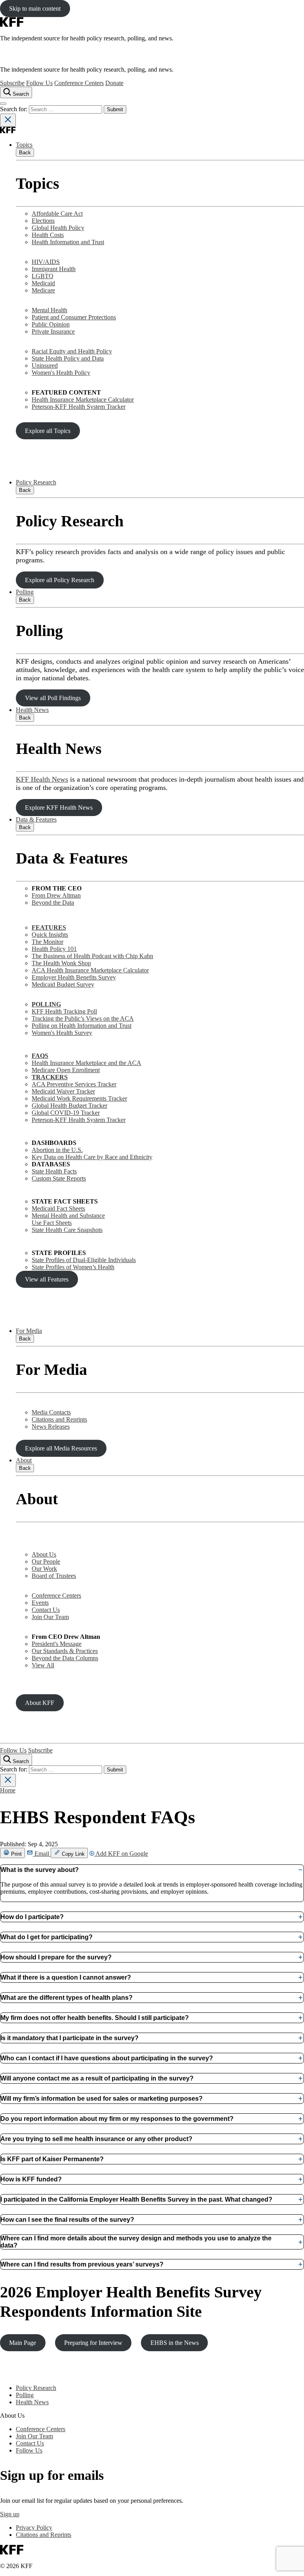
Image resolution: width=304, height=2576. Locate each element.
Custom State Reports (59, 1178)
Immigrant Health (54, 269)
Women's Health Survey (62, 1033)
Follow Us (39, 83)
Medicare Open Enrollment (66, 1070)
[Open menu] (3, 104)
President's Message (57, 1644)
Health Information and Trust (68, 242)
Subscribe (12, 83)
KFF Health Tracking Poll (64, 1011)
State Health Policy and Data (68, 358)
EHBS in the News (175, 2343)
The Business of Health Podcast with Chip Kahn (92, 956)
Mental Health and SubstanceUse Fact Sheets (68, 1219)
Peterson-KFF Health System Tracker (79, 407)
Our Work (44, 1569)
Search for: (14, 109)
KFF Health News (42, 779)
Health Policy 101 (54, 949)
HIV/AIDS (46, 262)
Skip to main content (35, 9)
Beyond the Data (53, 903)
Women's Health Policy (61, 373)
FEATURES (49, 927)
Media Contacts (51, 1412)
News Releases (51, 1427)
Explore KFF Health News (59, 808)
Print (16, 1854)
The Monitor (47, 942)
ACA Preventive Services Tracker (74, 1084)
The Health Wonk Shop (61, 963)
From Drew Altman (56, 895)
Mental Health (49, 310)
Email (42, 1854)
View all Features (47, 1279)
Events (40, 1603)
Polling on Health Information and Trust (82, 1026)
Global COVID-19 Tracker (66, 1113)
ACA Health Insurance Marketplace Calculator (90, 970)
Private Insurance (53, 331)
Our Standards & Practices (65, 1651)
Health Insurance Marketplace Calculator (83, 400)
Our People (46, 1561)
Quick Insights (50, 935)
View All (43, 1665)
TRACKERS (50, 1077)
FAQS (40, 1056)
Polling (25, 592)
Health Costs (48, 235)
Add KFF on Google (121, 1854)
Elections (43, 221)
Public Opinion (51, 324)
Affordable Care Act (57, 214)
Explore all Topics (48, 431)
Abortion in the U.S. (57, 1150)
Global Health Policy (58, 228)
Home (8, 1790)
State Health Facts (54, 1171)
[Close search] (8, 120)
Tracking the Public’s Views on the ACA (83, 1018)
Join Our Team (50, 1617)
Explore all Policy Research (60, 580)
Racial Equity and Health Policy (72, 351)
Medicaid (43, 283)
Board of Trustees (54, 1576)
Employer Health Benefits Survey (74, 977)
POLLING (46, 1004)
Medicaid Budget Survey (63, 984)
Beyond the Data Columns (65, 1658)
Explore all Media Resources (61, 1448)
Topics (24, 145)
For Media (29, 1331)
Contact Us (46, 1610)
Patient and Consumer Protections (74, 317)
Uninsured (45, 365)
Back (25, 153)
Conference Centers (79, 83)
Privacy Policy (34, 2528)
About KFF (40, 1703)
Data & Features (36, 819)
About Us (44, 1554)
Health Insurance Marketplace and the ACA (86, 1063)
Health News (32, 710)
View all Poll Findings (53, 698)
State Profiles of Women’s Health (73, 1267)
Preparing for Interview (93, 2343)
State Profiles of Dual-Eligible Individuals (84, 1260)
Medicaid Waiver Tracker (63, 1091)
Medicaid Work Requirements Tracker (79, 1098)
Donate (114, 83)
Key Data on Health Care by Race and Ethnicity (92, 1157)
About (24, 1460)
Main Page (23, 2343)
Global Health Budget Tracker (69, 1106)
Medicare (43, 290)
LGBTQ (43, 276)
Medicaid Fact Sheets (58, 1208)
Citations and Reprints (59, 1419)
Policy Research (36, 482)
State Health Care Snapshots (67, 1230)
